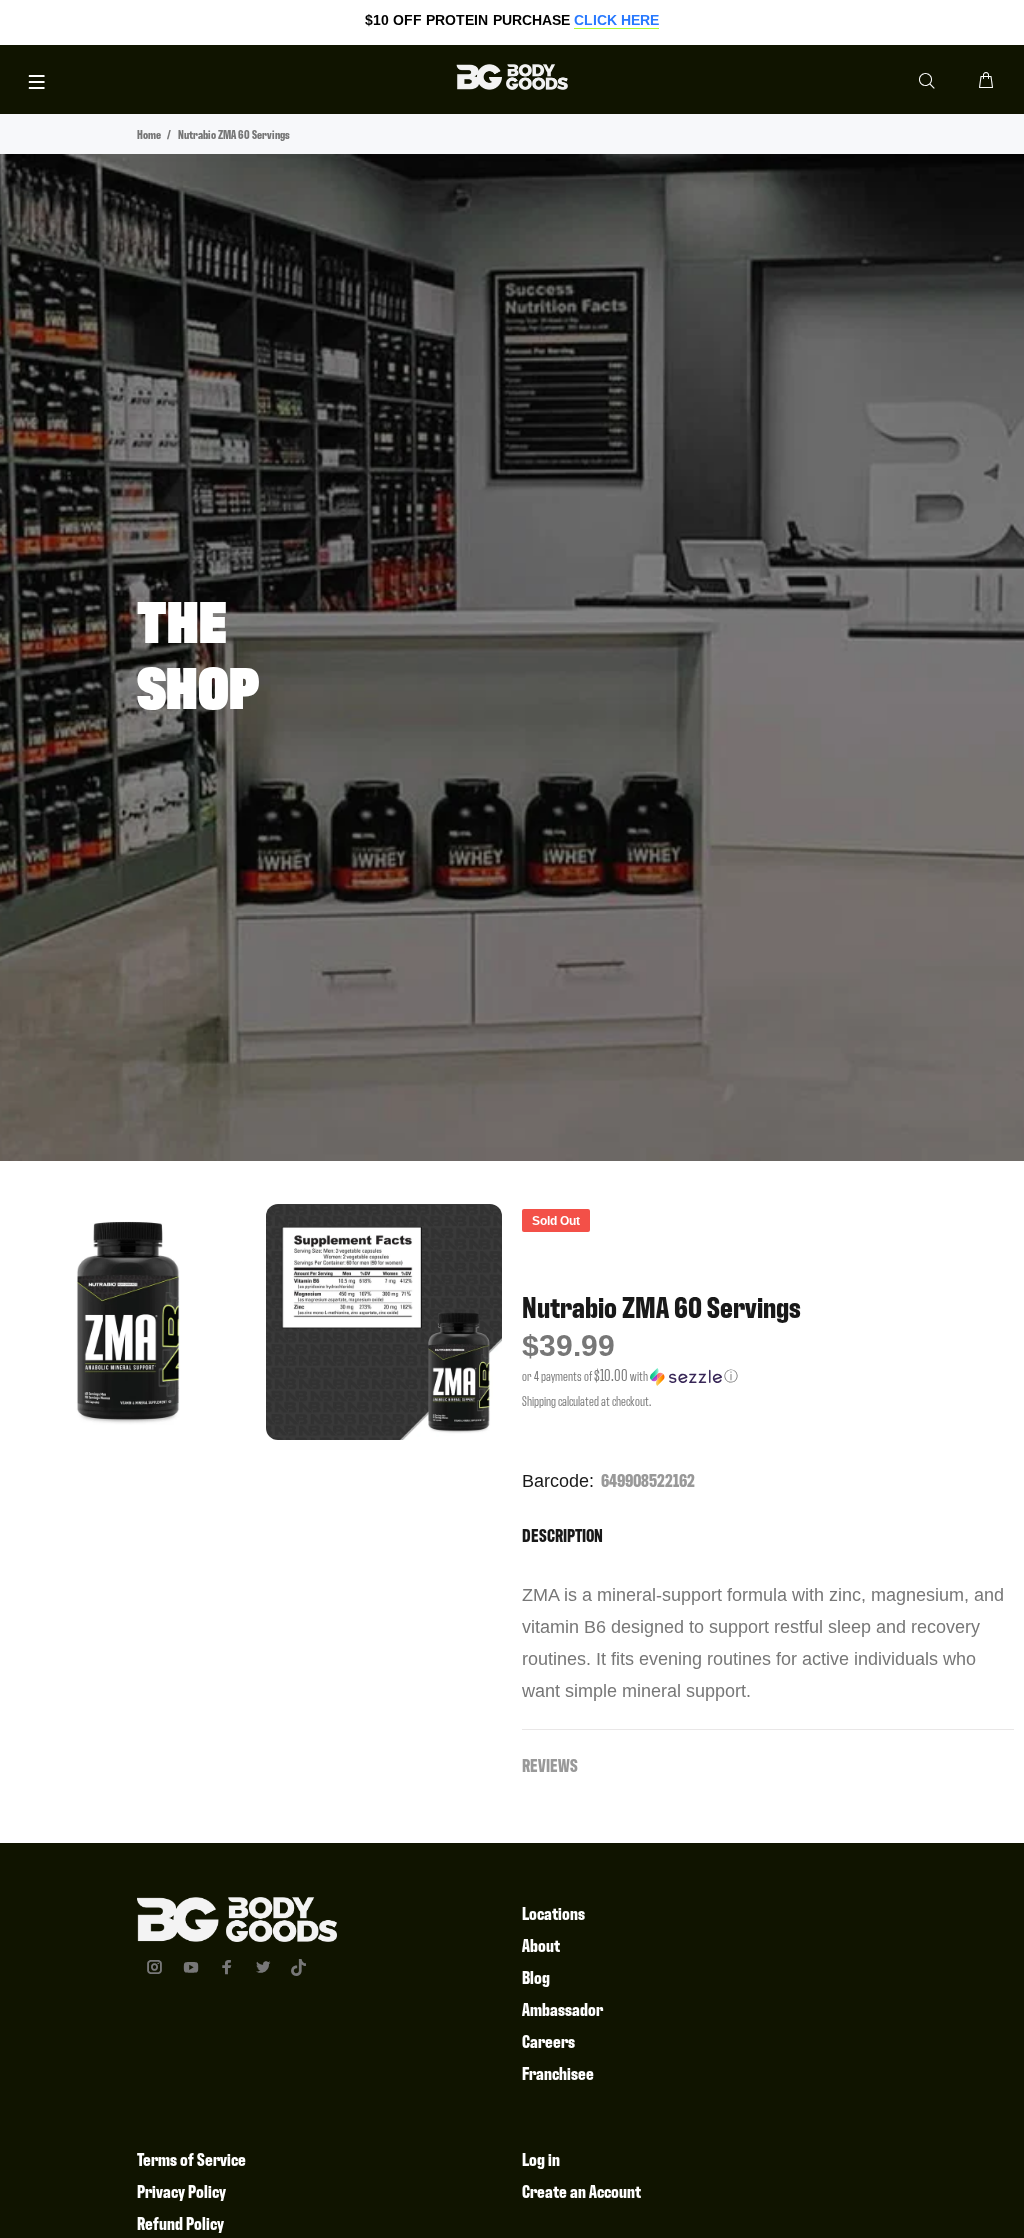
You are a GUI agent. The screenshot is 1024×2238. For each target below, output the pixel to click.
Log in (541, 2158)
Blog (536, 1976)
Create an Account (581, 2190)
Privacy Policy (181, 2190)
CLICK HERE (616, 20)
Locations (553, 1912)
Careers (548, 2040)
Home (149, 134)
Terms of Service (191, 2158)
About (541, 1944)
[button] (768, 1376)
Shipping (539, 1400)
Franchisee (558, 2072)
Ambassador (562, 2008)
